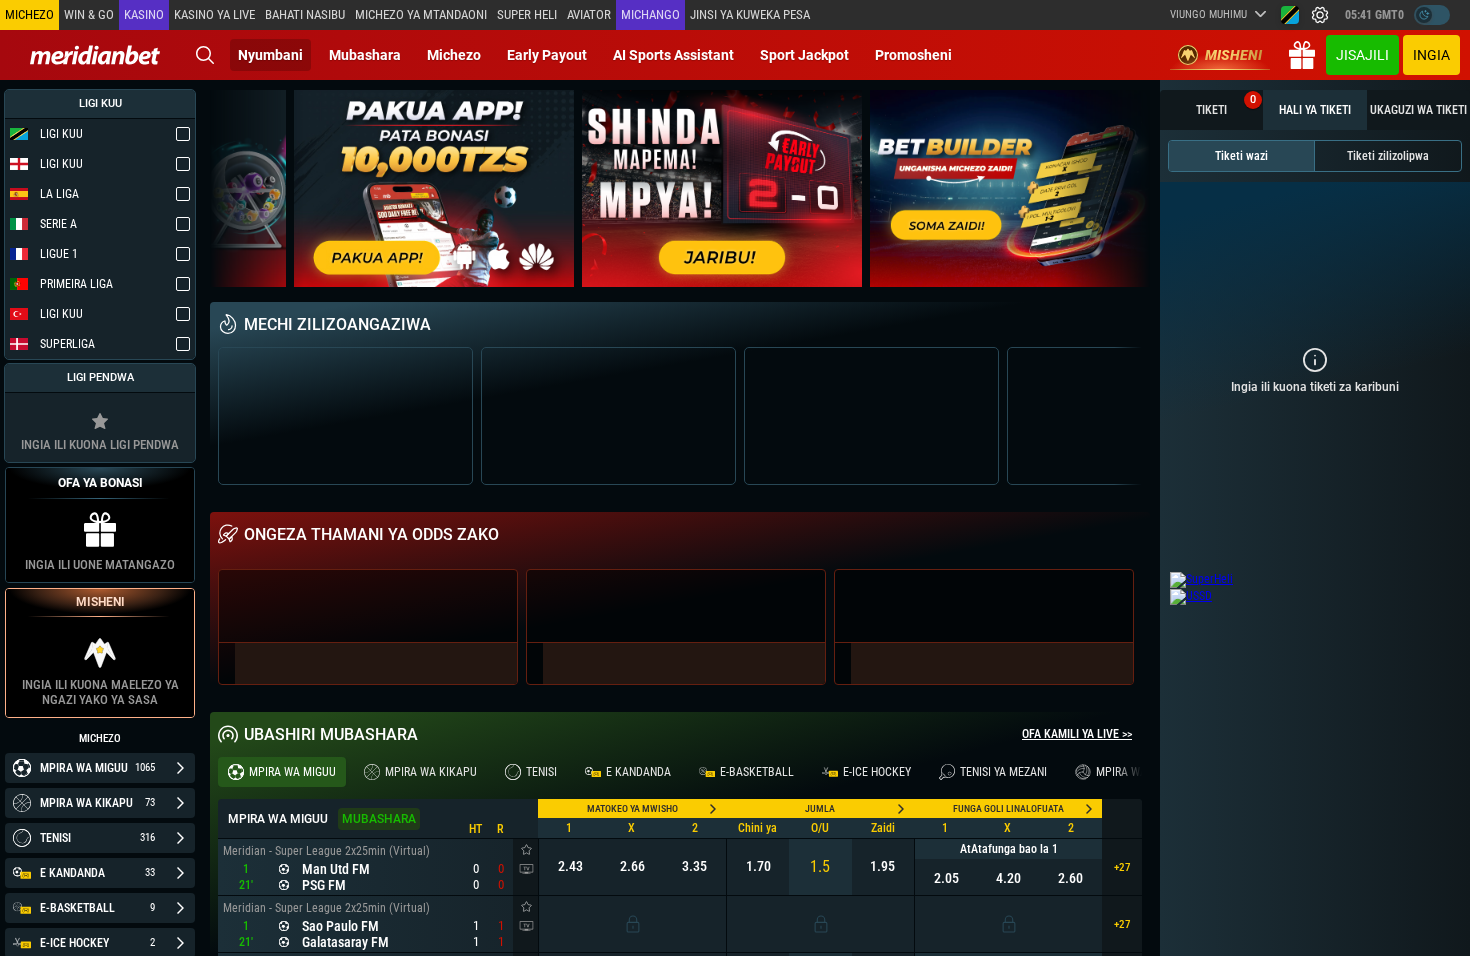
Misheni (1233, 55)
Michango (650, 14)
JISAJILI (1362, 55)
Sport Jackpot (804, 55)
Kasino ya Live (214, 14)
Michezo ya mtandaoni (421, 14)
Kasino (144, 14)
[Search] (205, 55)
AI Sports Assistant (673, 55)
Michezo (454, 55)
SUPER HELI (527, 14)
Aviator (589, 14)
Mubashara (365, 55)
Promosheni (913, 55)
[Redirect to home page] (95, 55)
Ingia (1431, 55)
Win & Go (89, 14)
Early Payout (547, 55)
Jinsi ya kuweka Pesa (750, 14)
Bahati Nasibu (305, 14)
